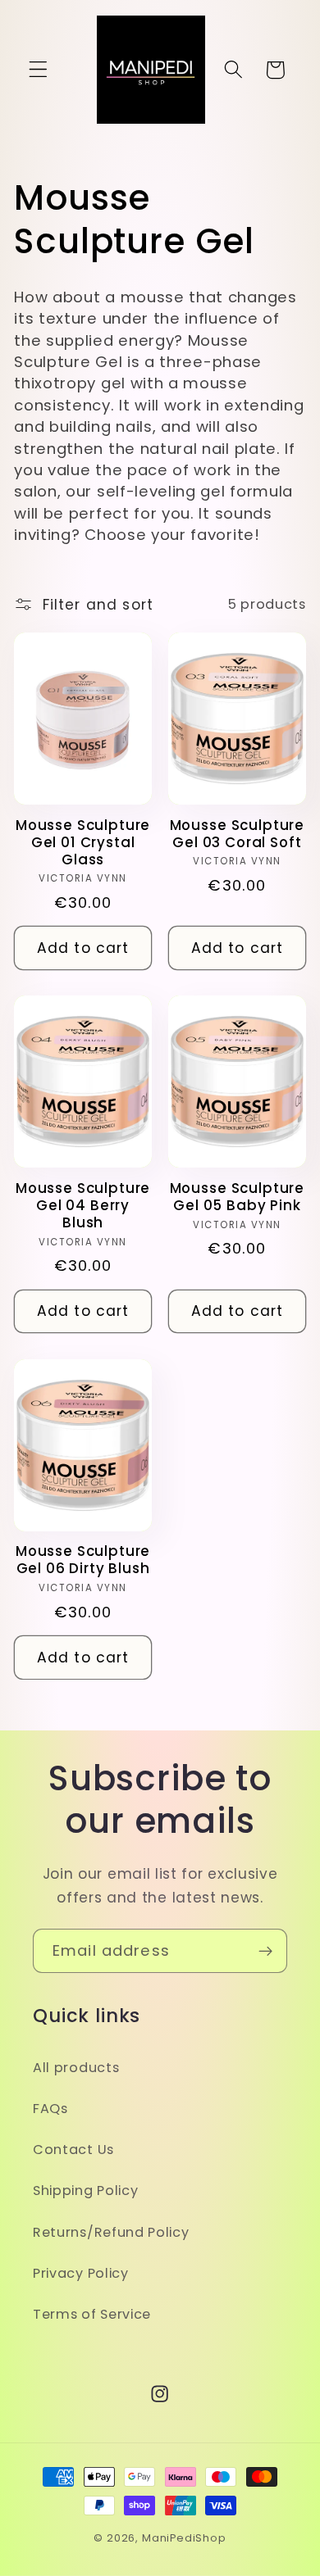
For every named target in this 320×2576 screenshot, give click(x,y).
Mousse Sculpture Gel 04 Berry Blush (83, 1206)
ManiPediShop (184, 2538)
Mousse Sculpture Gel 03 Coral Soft (237, 834)
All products (76, 2068)
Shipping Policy (85, 2191)
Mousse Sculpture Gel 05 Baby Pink (237, 1197)
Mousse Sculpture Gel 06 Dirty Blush (83, 1560)
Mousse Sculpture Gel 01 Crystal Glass (83, 843)
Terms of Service (92, 2314)
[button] (38, 70)
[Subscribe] (265, 1951)
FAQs (50, 2109)
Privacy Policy (81, 2273)
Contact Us (73, 2150)
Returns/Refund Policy (111, 2232)
